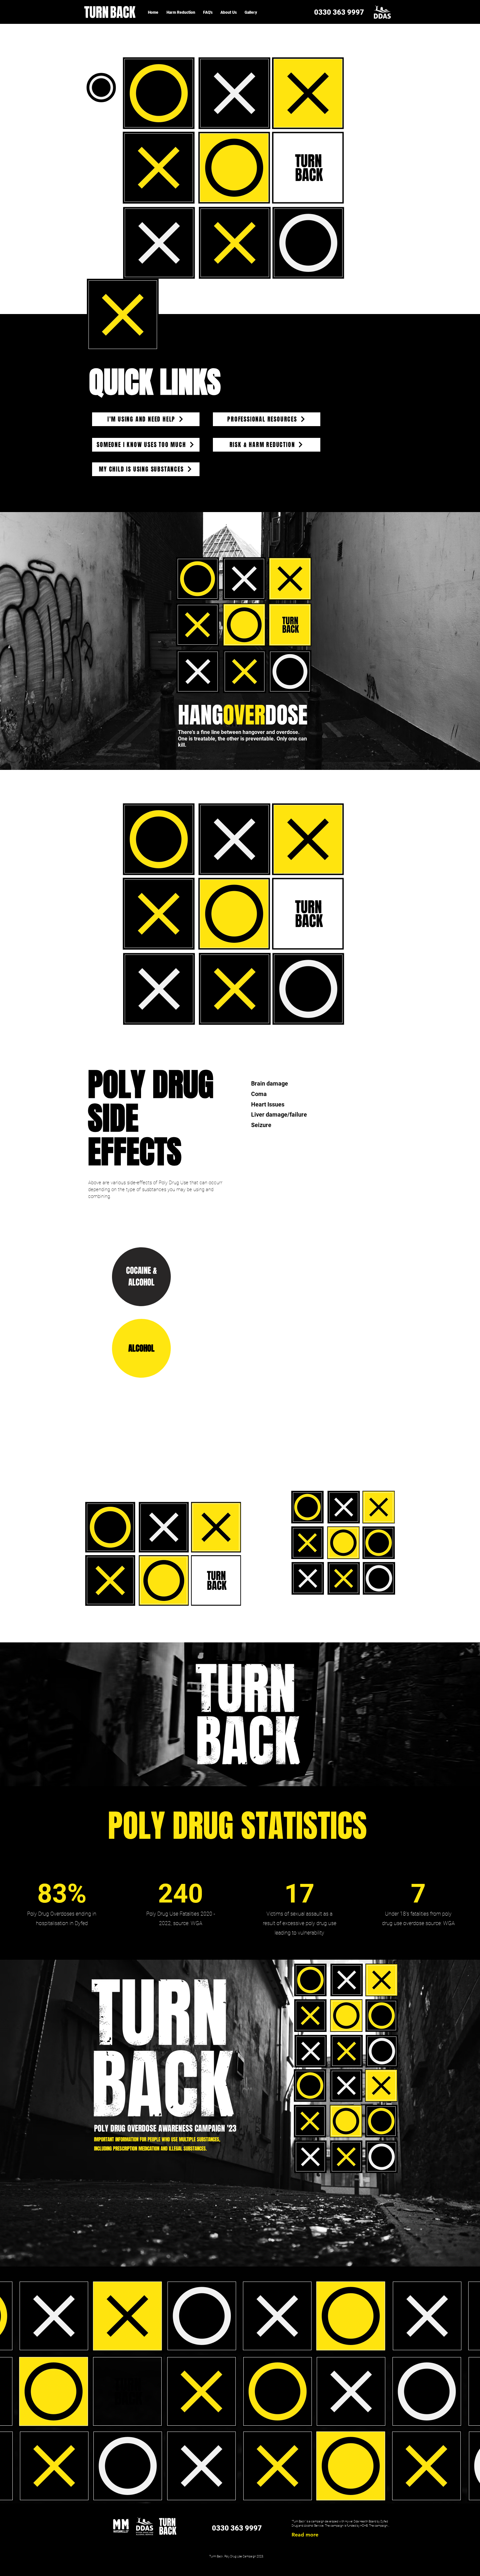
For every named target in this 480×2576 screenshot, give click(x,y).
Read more (305, 2535)
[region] (234, 93)
